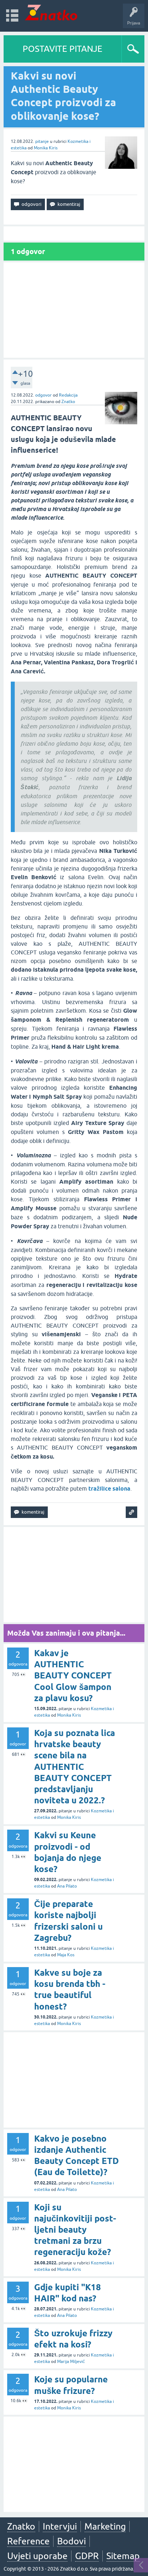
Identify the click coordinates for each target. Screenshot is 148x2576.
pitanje (42, 141)
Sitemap (123, 2556)
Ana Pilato (67, 1886)
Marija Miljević (71, 2362)
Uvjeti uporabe (37, 2556)
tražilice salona (109, 1489)
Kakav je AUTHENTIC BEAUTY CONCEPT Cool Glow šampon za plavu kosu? (73, 1676)
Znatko (68, 402)
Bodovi (71, 2541)
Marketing (105, 2526)
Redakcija (68, 395)
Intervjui (60, 2526)
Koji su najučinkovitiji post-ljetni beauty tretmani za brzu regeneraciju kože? (75, 2230)
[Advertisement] (74, 310)
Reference (28, 2541)
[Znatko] (51, 12)
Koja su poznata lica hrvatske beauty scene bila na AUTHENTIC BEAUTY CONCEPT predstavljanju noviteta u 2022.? (75, 1767)
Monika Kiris (46, 148)
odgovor (43, 395)
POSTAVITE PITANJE (63, 49)
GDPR (87, 2556)
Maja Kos (66, 1955)
